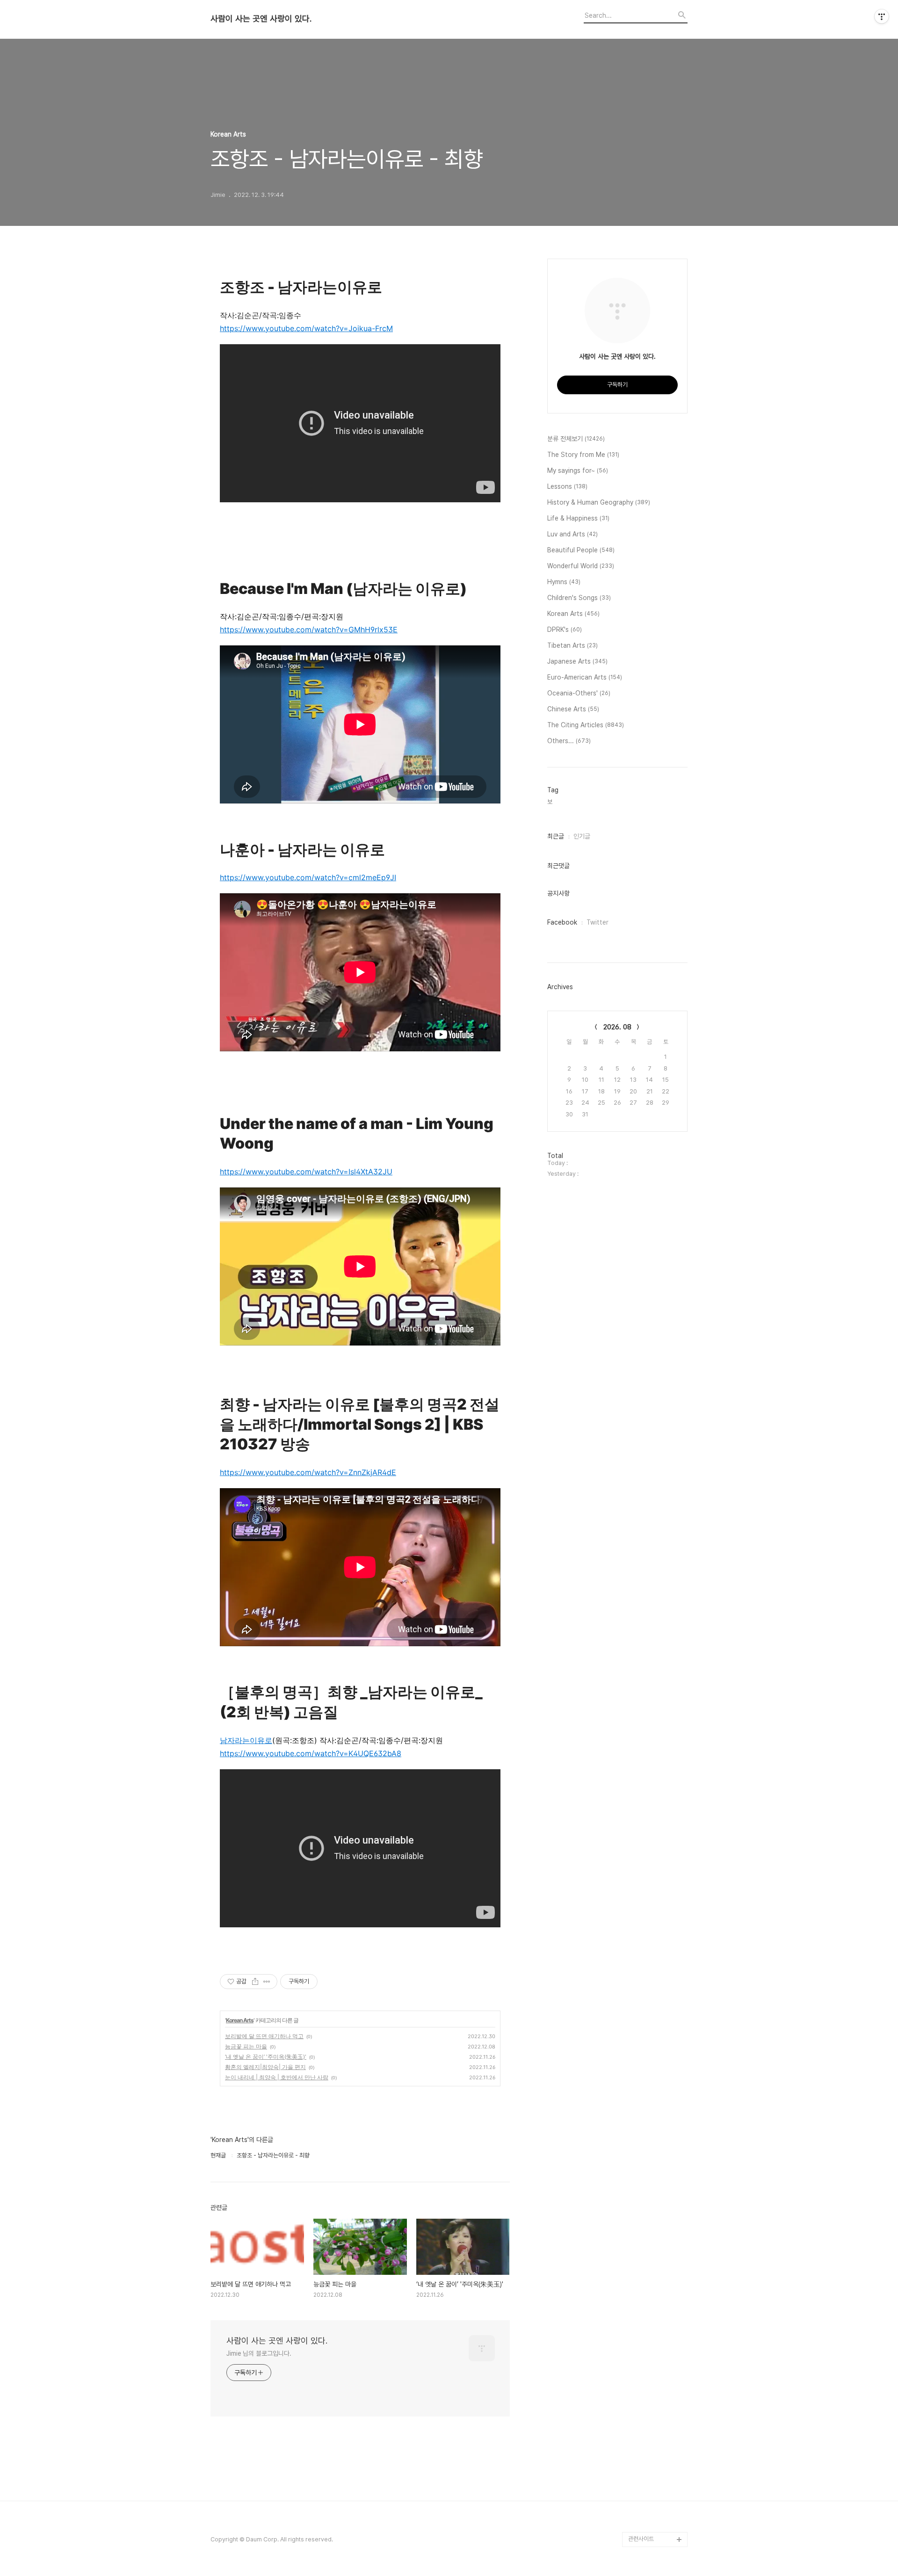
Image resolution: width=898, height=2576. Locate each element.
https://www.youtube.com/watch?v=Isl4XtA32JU (306, 1172)
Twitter (597, 922)
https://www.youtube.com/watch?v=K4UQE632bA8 (311, 1753)
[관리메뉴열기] (882, 16)
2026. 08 (617, 1027)
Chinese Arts (573, 709)
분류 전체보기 (576, 439)
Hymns (564, 582)
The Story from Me (583, 455)
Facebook (562, 922)
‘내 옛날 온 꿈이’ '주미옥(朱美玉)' (266, 2057)
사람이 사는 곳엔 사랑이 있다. (261, 19)
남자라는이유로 (246, 1740)
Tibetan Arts (572, 645)
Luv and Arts (572, 534)
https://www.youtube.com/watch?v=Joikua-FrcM (306, 328)
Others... (569, 741)
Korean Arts (240, 2020)
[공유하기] (255, 1982)
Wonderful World (581, 566)
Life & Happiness (578, 518)
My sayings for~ (578, 470)
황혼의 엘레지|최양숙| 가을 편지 (265, 2067)
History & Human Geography (599, 502)
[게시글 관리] (267, 1982)
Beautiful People (581, 550)
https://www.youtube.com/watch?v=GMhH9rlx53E (309, 630)
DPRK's (565, 630)
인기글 (582, 836)
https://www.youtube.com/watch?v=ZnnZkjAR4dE (308, 1472)
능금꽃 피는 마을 (246, 2046)
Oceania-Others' (579, 693)
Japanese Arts (577, 661)
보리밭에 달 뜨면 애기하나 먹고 (264, 2036)
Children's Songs (579, 598)
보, (550, 802)
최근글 (556, 836)
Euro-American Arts (585, 677)
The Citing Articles (586, 725)
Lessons (567, 486)
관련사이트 (641, 2539)
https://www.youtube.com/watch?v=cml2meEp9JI (308, 877)
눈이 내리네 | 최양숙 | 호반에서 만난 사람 (277, 2077)
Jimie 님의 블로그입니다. (259, 2353)
